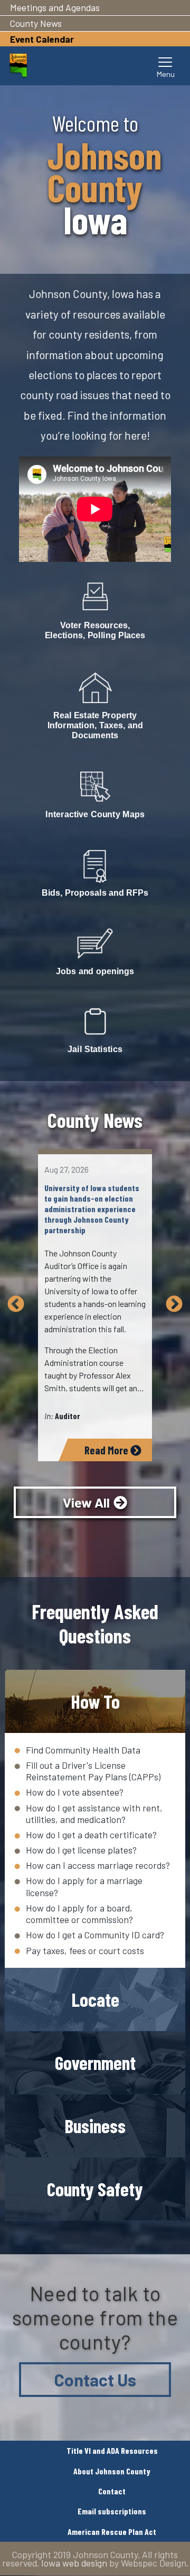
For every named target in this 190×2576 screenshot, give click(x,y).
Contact (112, 2491)
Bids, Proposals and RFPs (95, 893)
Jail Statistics (95, 1049)
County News (36, 23)
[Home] (18, 66)
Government (95, 2062)
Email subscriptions (112, 2511)
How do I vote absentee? (75, 1792)
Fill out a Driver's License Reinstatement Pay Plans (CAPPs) (93, 1771)
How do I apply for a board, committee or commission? (79, 1914)
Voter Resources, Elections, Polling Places (95, 631)
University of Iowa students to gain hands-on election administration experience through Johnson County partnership (92, 1209)
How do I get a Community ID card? (95, 1935)
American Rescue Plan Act (112, 2532)
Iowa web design (74, 2563)
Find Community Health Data (83, 1750)
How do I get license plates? (81, 1850)
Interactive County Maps (95, 814)
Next (174, 1305)
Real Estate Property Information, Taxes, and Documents (95, 725)
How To (95, 1701)
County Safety (95, 2189)
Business (95, 2126)
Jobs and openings (95, 971)
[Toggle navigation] (166, 66)
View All (86, 1502)
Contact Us (95, 2380)
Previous (16, 1305)
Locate (95, 1999)
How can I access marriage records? (98, 1865)
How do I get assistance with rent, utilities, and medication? (94, 1814)
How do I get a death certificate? (91, 1835)
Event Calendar (42, 39)
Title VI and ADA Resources (112, 2450)
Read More (107, 1450)
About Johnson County (112, 2471)
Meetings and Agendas (55, 7)
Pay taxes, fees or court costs (85, 1950)
